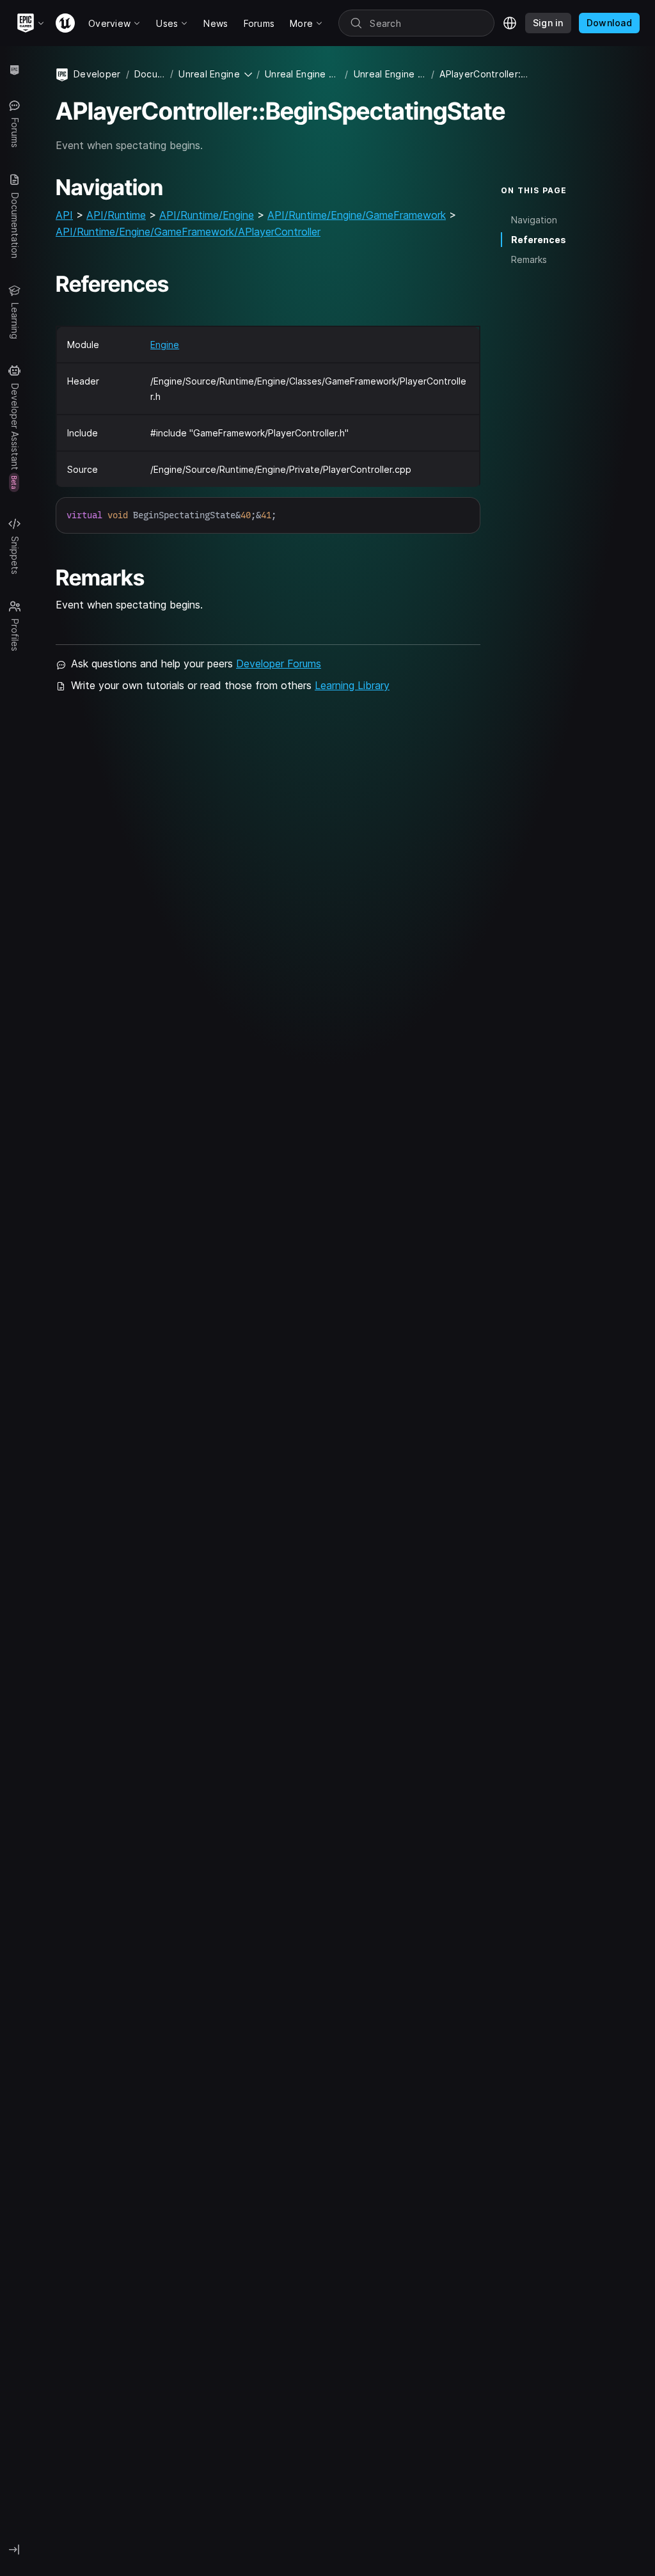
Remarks (529, 259)
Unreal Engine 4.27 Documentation (303, 74)
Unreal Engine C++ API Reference (390, 74)
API (64, 215)
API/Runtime (116, 215)
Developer (97, 74)
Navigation (534, 220)
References (539, 240)
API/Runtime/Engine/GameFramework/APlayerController (188, 232)
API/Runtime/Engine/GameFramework (357, 215)
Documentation (150, 74)
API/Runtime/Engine (207, 215)
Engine (165, 345)
